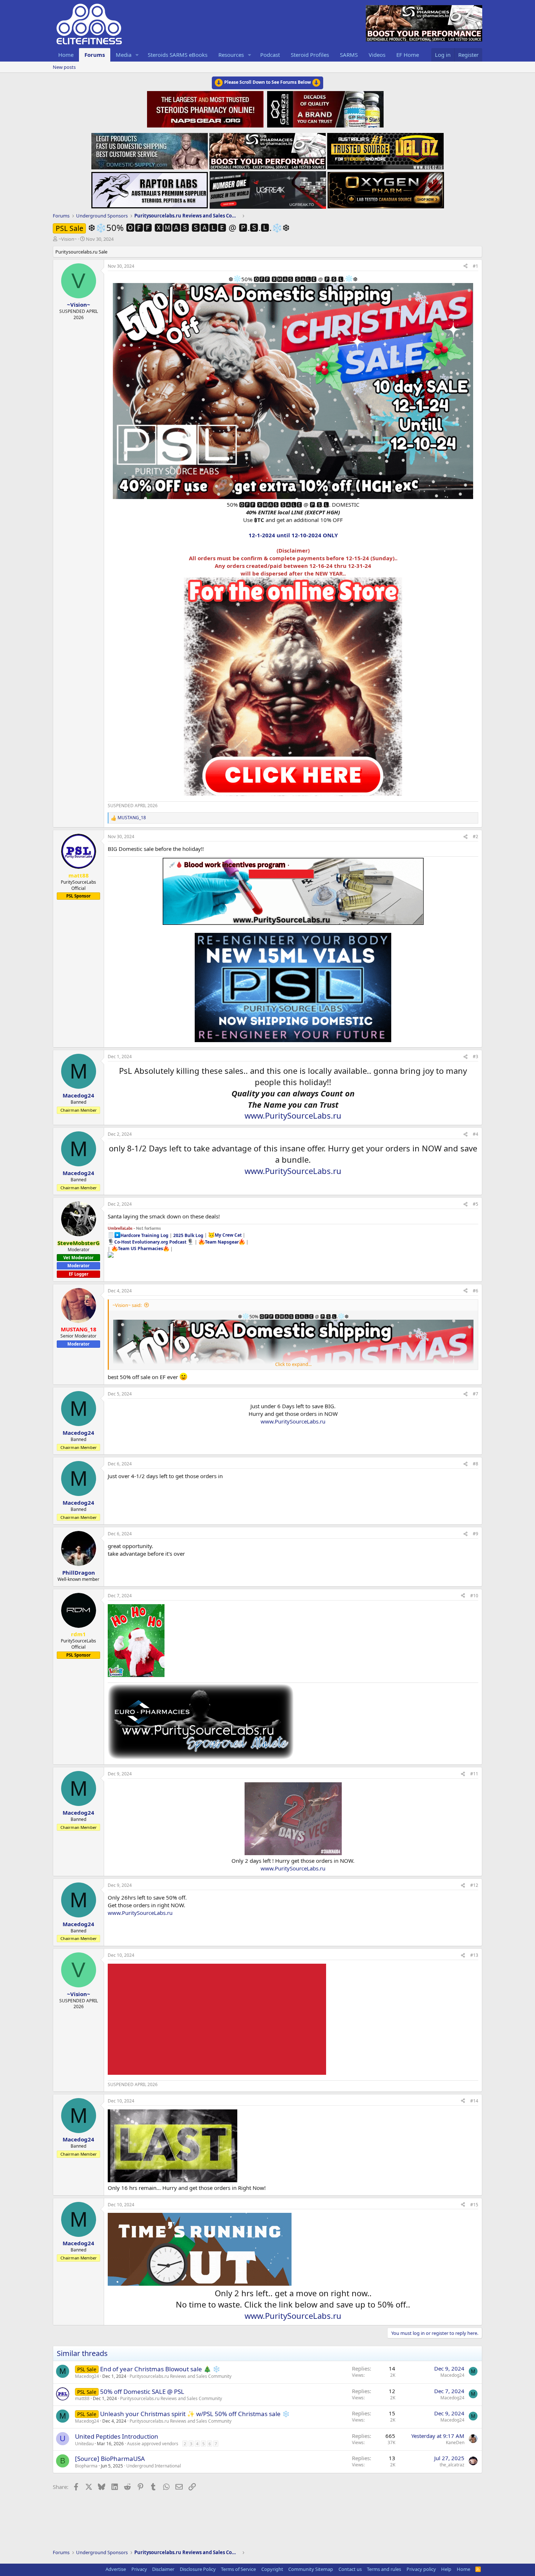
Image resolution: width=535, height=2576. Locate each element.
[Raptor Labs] (150, 188)
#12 (474, 1885)
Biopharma (86, 2466)
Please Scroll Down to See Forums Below (267, 82)
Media (124, 55)
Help (446, 2569)
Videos (377, 55)
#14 (474, 2101)
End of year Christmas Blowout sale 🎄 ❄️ (160, 2369)
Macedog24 (87, 2376)
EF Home (408, 55)
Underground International (154, 2466)
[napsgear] (206, 108)
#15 (474, 2205)
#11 (474, 1774)
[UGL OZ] (385, 149)
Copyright (272, 2569)
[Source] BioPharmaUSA (110, 2459)
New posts (64, 67)
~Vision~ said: (127, 1305)
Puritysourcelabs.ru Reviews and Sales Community (181, 2376)
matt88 (82, 2398)
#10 (474, 1596)
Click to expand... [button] (293, 1364)
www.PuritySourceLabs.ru (293, 1115)
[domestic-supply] (150, 149)
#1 (475, 266)
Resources (231, 55)
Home (66, 55)
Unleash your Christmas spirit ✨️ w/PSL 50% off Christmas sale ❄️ (195, 2414)
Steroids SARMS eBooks (178, 55)
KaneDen (455, 2443)
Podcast (270, 55)
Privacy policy (421, 2569)
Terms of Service (238, 2569)
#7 (475, 1394)
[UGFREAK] (268, 188)
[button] (137, 55)
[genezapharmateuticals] (324, 108)
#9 (475, 1534)
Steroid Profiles (310, 55)
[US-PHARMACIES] (267, 149)
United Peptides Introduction (117, 2436)
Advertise (116, 2569)
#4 (475, 1134)
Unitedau (84, 2444)
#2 (475, 837)
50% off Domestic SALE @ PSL (142, 2392)
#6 (475, 1291)
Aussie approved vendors (153, 2444)
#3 (475, 1057)
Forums (95, 55)
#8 (475, 1464)
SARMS (349, 55)
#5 (475, 1204)
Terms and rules (384, 2569)
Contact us (350, 2569)
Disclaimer (163, 2569)
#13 (474, 1955)
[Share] (465, 266)
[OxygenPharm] (386, 188)
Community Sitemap (311, 2569)
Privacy (139, 2569)
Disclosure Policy (198, 2569)
